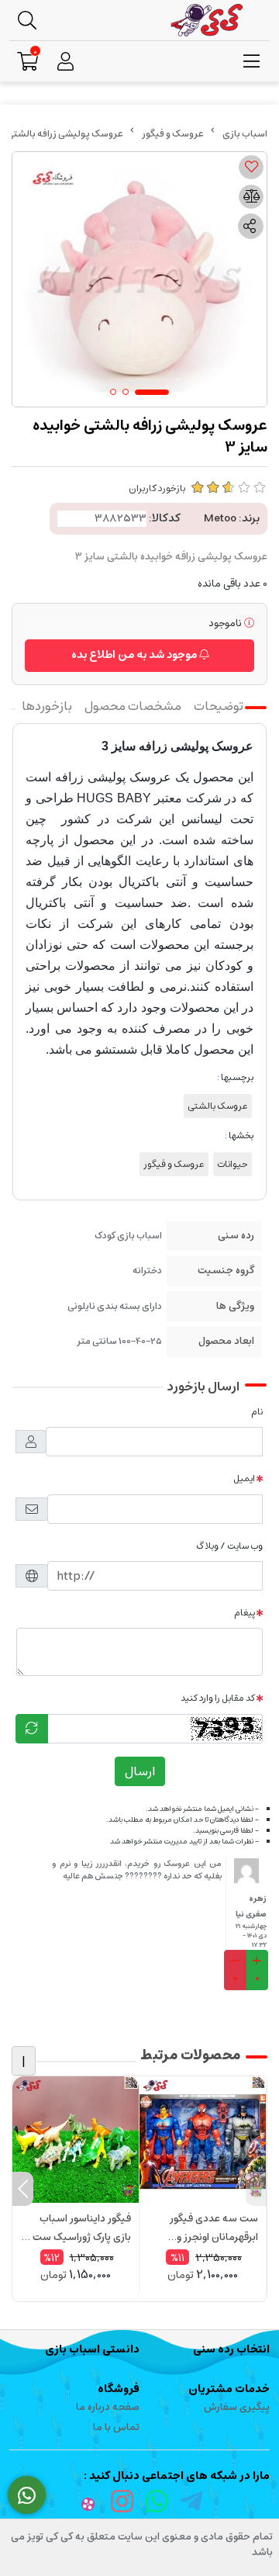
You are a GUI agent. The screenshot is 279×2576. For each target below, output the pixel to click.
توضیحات (219, 706)
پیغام (245, 1613)
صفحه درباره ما (108, 2407)
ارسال (140, 1771)
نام (257, 1412)
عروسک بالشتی (218, 1106)
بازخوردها (47, 706)
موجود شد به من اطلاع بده (135, 655)
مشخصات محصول (133, 706)
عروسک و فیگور (173, 134)
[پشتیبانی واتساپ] (27, 2495)
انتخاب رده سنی (231, 2349)
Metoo (220, 518)
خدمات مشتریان (229, 2389)
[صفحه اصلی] (245, 134)
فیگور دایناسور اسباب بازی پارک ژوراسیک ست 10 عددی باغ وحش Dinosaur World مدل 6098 (76, 2228)
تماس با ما (116, 2427)
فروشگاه (119, 2389)
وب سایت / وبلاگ (229, 1546)
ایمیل (244, 1478)
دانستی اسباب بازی (92, 2349)
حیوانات (232, 1164)
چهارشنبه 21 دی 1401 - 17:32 (251, 1936)
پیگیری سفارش (237, 2407)
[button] (256, 2189)
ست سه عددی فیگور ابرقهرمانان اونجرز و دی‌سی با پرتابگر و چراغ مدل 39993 (210, 2228)
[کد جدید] (32, 1729)
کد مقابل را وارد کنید (218, 1698)
